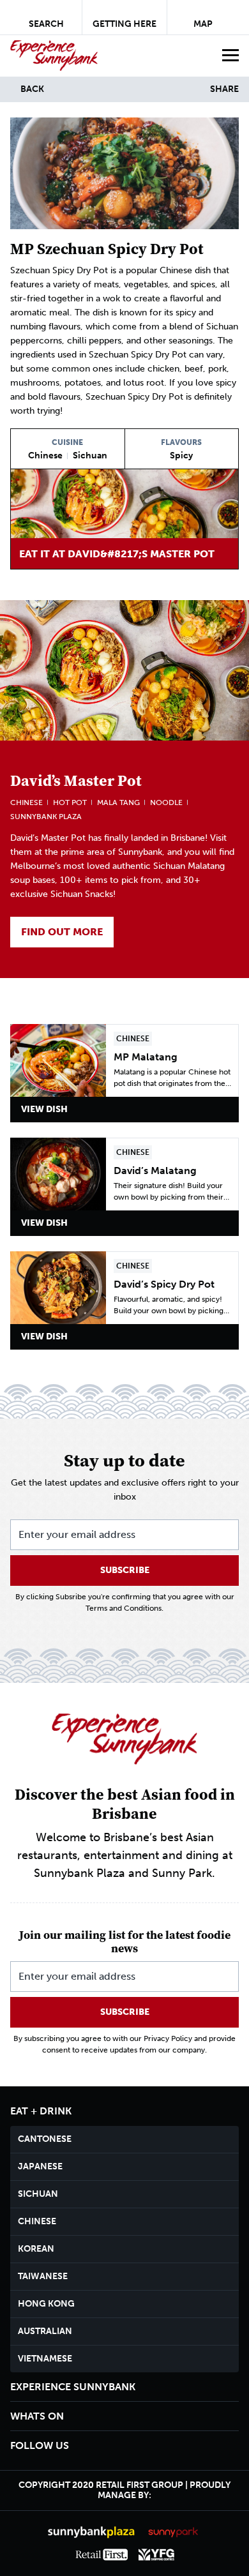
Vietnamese (45, 2359)
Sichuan (90, 456)
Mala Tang (118, 802)
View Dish (44, 1109)
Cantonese (45, 2139)
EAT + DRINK (41, 2111)
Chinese (45, 456)
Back (32, 89)
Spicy (181, 456)
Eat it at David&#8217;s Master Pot (117, 554)
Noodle (166, 802)
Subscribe (125, 1570)
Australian (45, 2331)
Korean (36, 2249)
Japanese (40, 2166)
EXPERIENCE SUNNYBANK (73, 2387)
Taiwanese (43, 2276)
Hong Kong (46, 2304)
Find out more (62, 932)
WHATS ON (37, 2416)
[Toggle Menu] (229, 56)
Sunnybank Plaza (46, 817)
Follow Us (40, 2445)
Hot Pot (70, 802)
